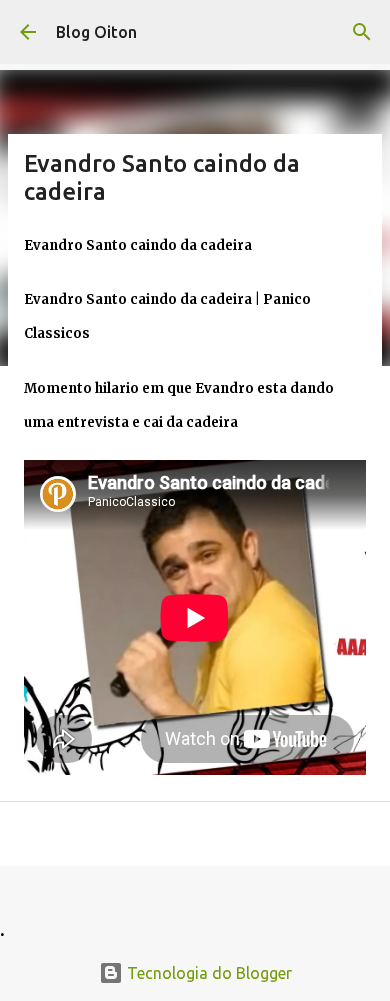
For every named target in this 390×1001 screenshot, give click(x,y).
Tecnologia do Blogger (207, 973)
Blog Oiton (96, 32)
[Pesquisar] (362, 32)
